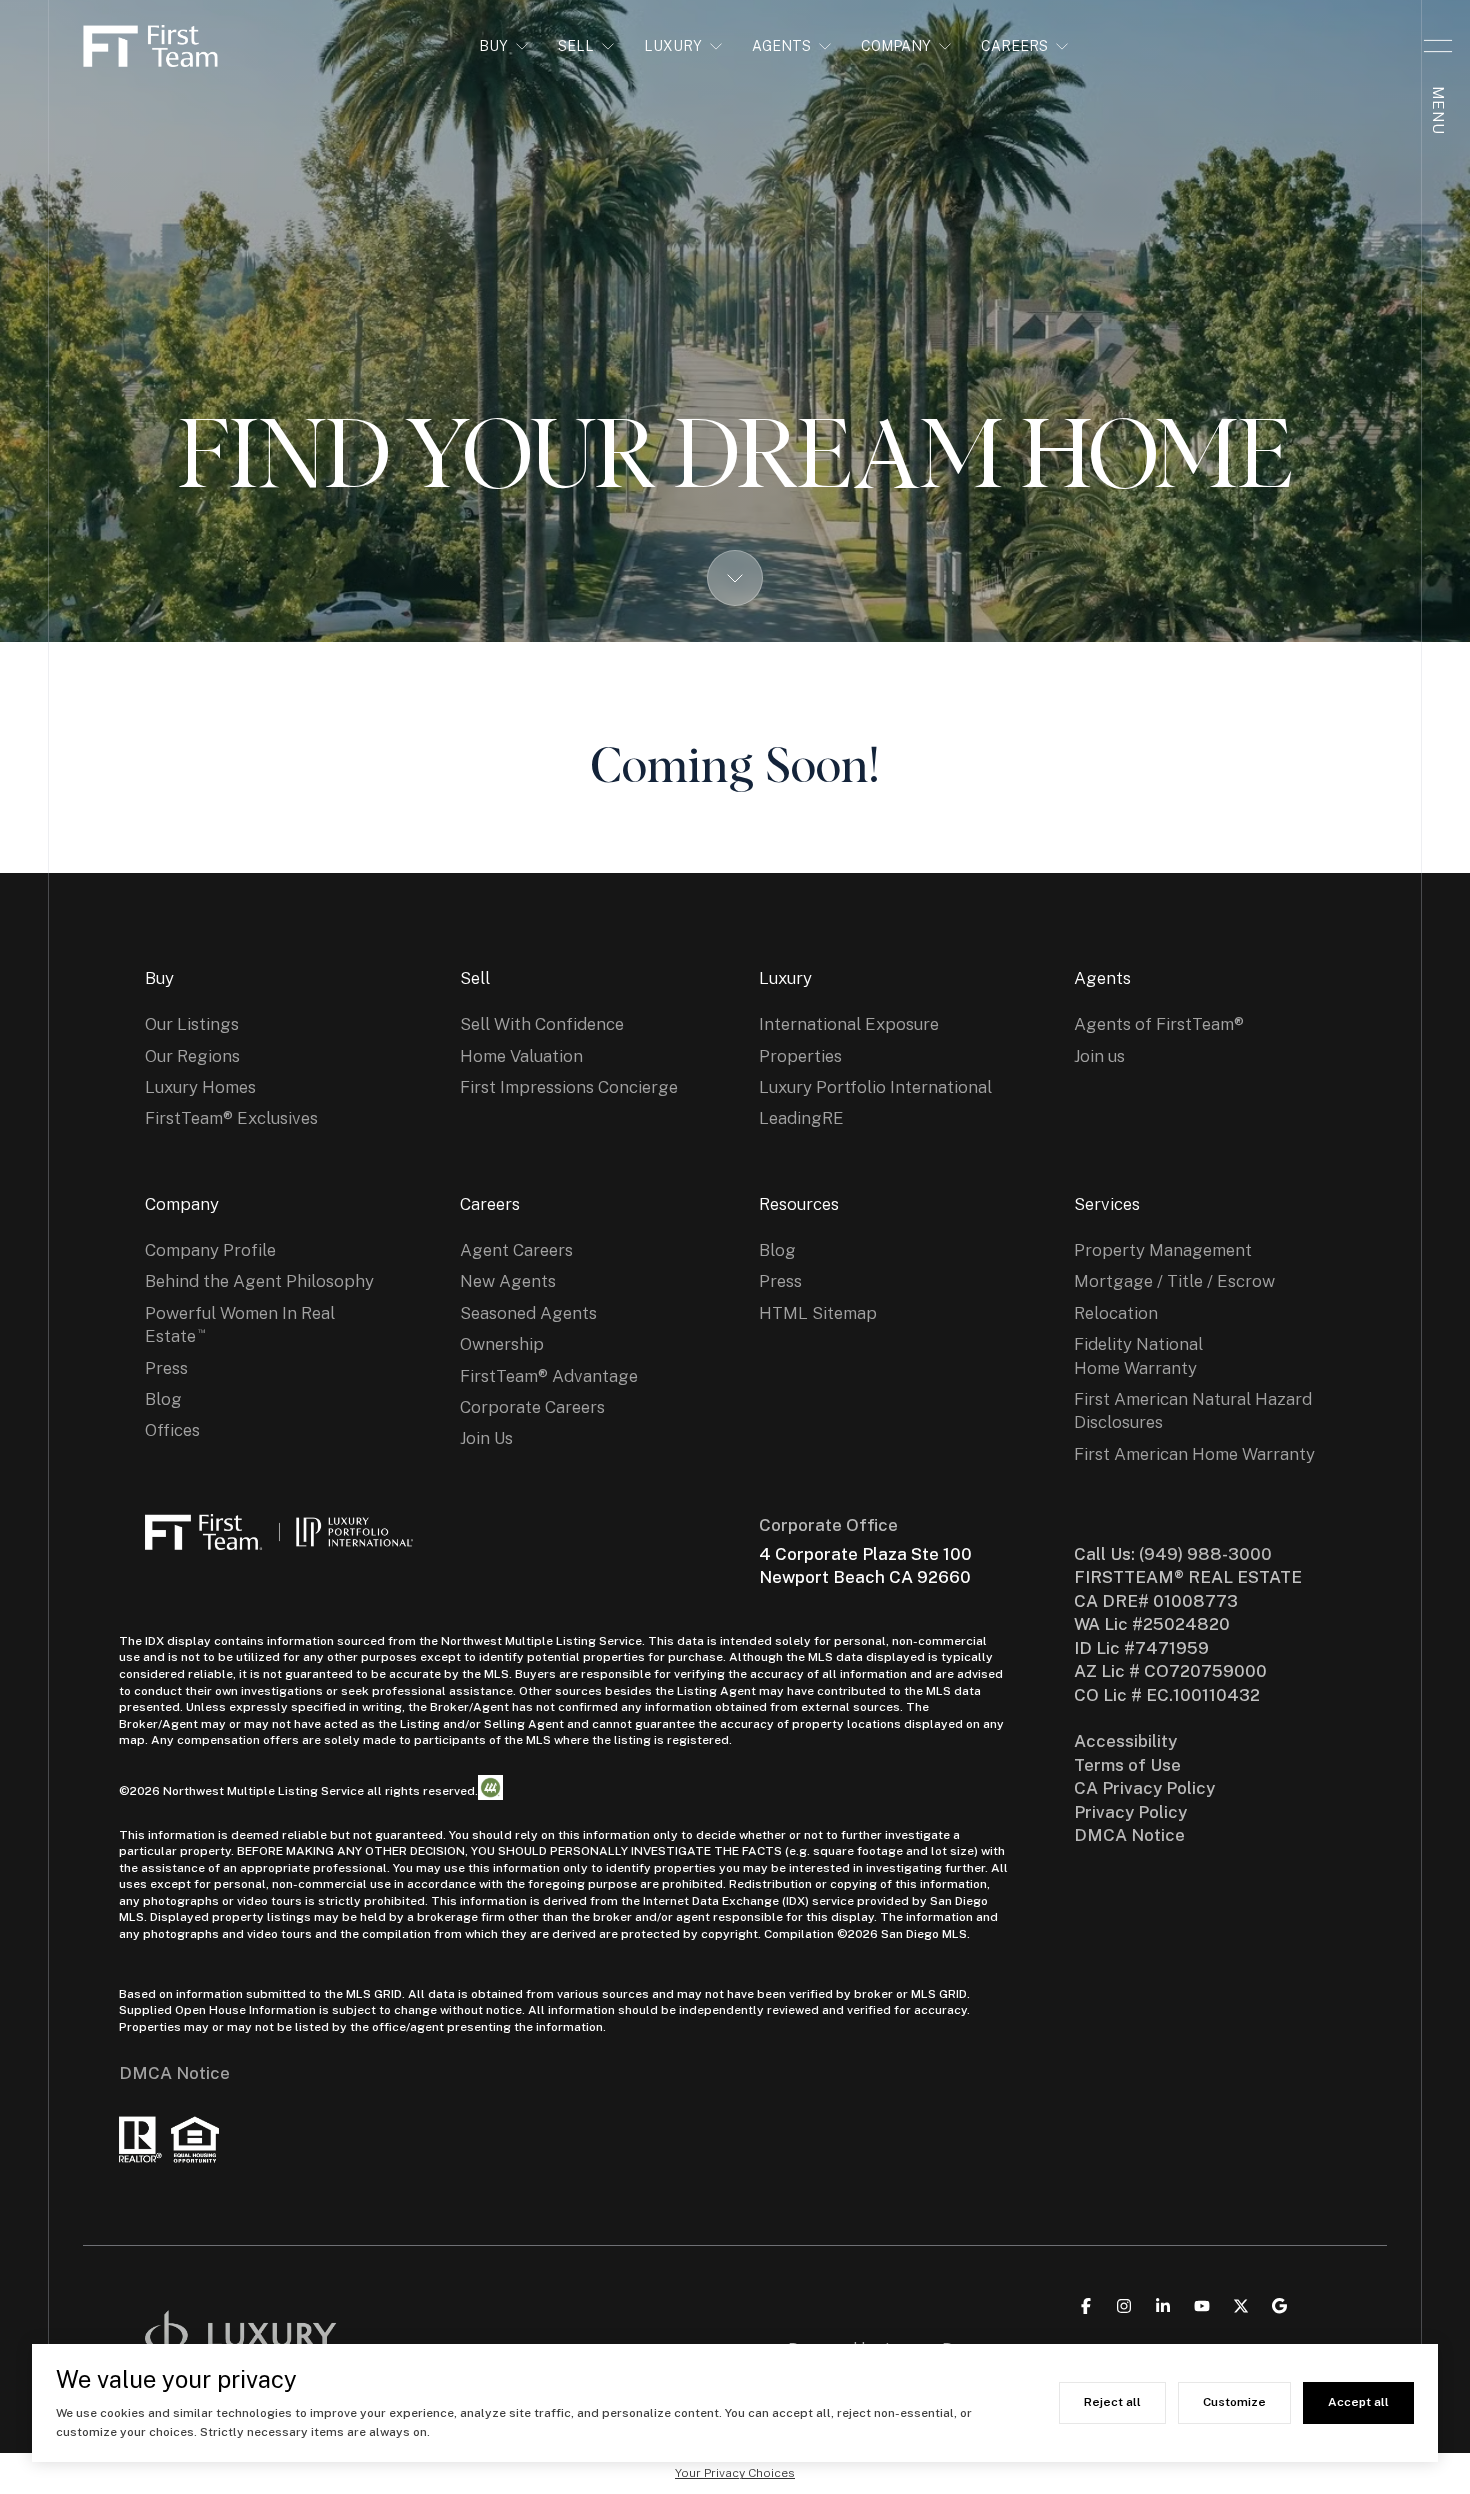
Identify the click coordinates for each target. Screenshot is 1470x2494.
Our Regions (192, 1056)
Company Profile (210, 1250)
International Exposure (849, 1024)
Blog (163, 1399)
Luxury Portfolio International (875, 1087)
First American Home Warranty (1194, 1454)
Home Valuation (521, 1056)
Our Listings (192, 1024)
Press (166, 1368)
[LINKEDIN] (1163, 2306)
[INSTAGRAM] (1124, 2306)
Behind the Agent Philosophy (259, 1281)
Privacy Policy (1130, 1812)
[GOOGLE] (1280, 2306)
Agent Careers (516, 1250)
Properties (800, 1056)
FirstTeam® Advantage (549, 1376)
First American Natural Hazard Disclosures (1193, 1410)
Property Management (1163, 1250)
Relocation (1116, 1313)
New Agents (508, 1281)
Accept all (1358, 2402)
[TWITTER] (1241, 2306)
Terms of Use (1127, 1765)
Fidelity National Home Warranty (1138, 1355)
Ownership (502, 1344)
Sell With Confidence (542, 1024)
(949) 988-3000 (1205, 1554)
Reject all (1112, 2402)
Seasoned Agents (528, 1313)
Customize (1234, 2402)
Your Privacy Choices (735, 2473)
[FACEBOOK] (1086, 2306)
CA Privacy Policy (1144, 1788)
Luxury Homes (200, 1087)
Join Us (486, 1438)
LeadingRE (801, 1118)
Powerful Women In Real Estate (240, 1324)
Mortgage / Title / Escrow (1174, 1281)
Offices (172, 1430)
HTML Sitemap (818, 1313)
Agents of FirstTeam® (1159, 1024)
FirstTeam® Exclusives (231, 1118)
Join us (1099, 1056)
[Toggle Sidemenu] (1438, 46)
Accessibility (1125, 1741)
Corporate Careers (532, 1407)
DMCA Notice (174, 2073)
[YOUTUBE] (1202, 2306)
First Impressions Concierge (569, 1087)
